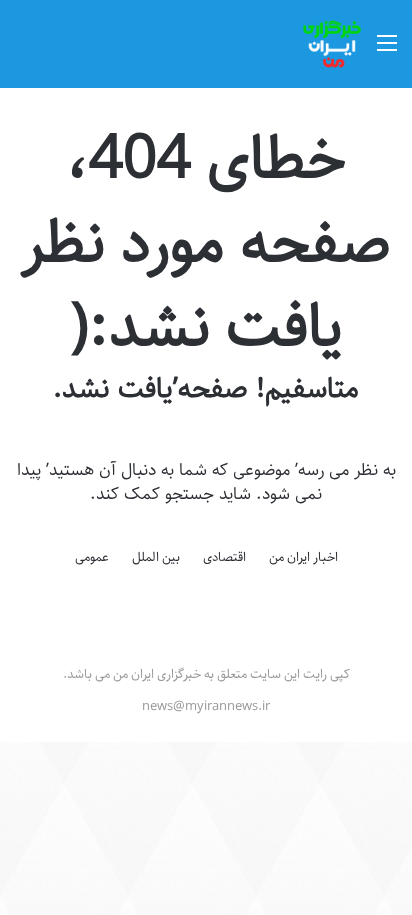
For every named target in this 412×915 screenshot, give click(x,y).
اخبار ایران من (303, 557)
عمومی (92, 557)
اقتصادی (224, 557)
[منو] (387, 51)
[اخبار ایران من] (332, 44)
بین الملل (156, 557)
